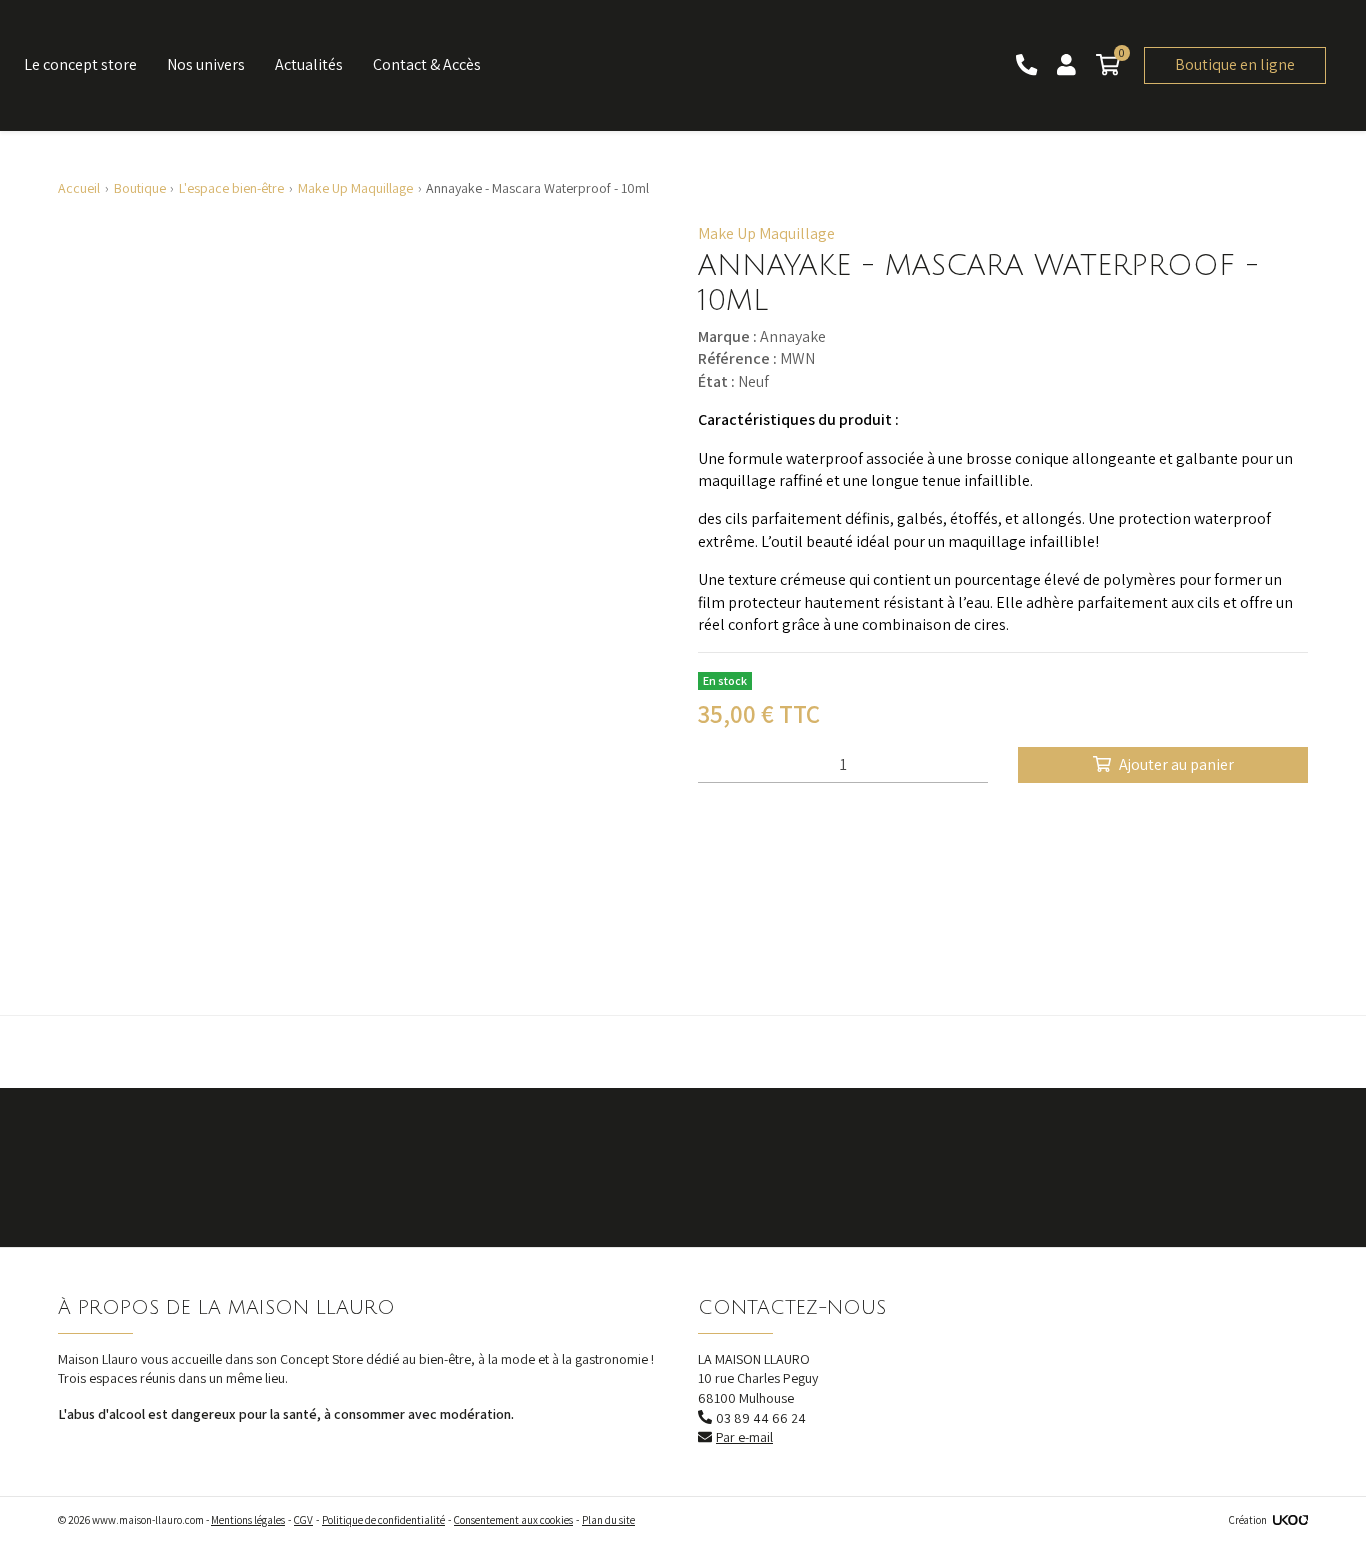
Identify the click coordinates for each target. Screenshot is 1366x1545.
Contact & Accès (427, 64)
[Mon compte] (1068, 65)
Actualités (309, 64)
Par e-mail (744, 1437)
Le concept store (80, 64)
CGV (303, 1520)
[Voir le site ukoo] (1290, 1520)
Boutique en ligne (1235, 64)
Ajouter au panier (1176, 764)
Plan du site (608, 1520)
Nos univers (206, 64)
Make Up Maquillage (766, 233)
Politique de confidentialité (383, 1520)
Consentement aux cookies (513, 1520)
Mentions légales (248, 1520)
